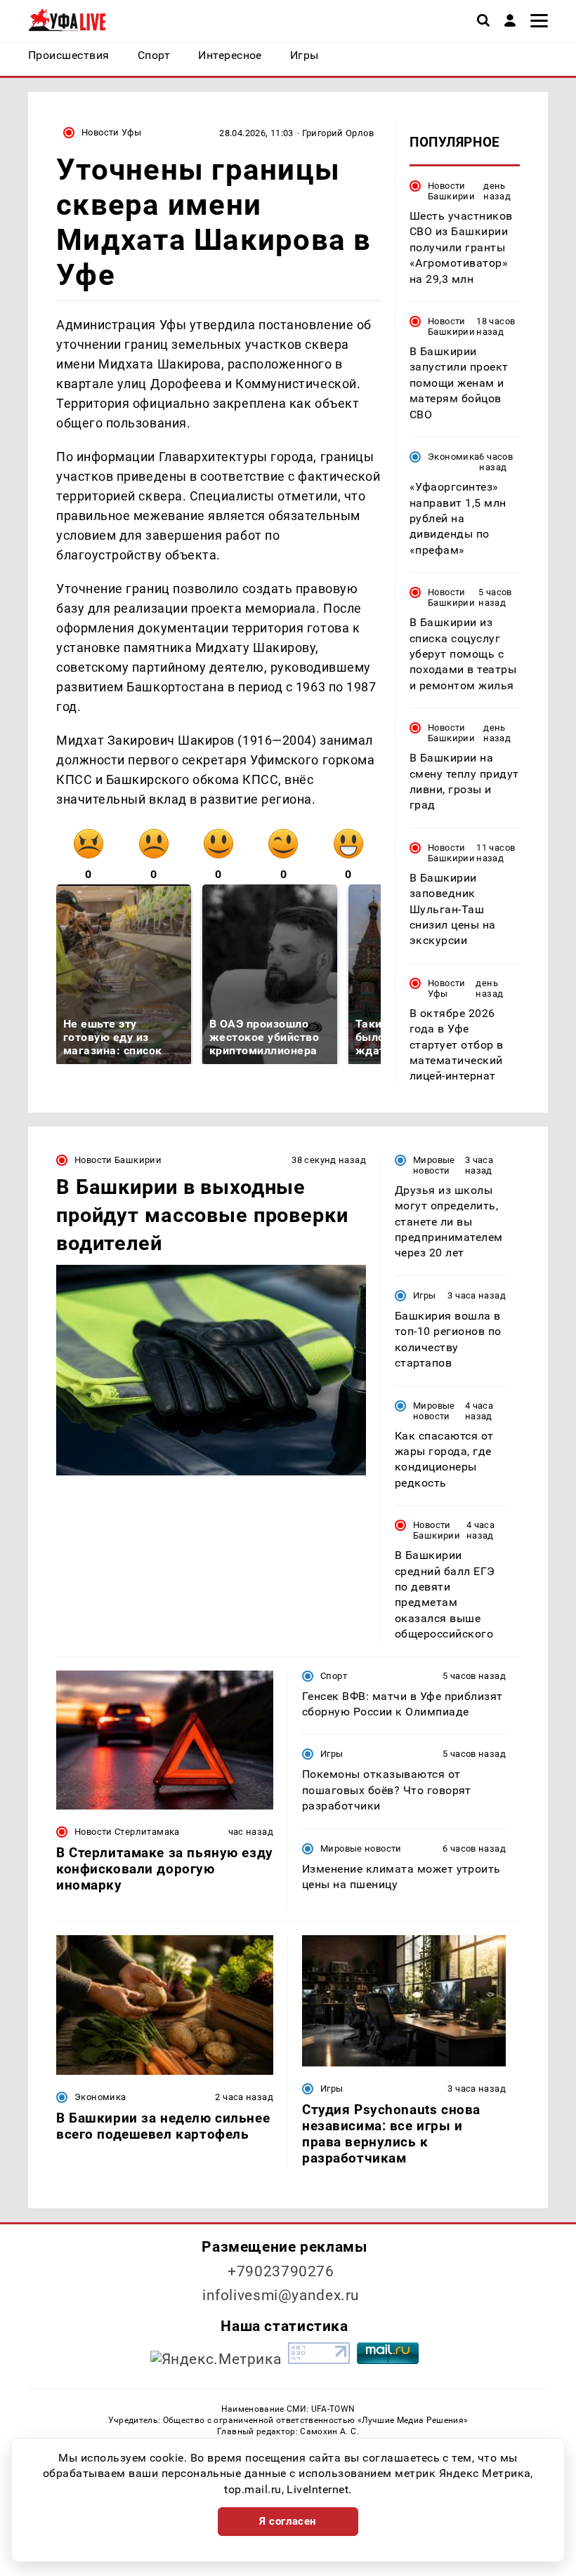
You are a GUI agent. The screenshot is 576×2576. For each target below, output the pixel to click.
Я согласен (288, 2521)
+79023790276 (281, 2271)
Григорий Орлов (338, 133)
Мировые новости (434, 1165)
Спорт (334, 1676)
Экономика (453, 457)
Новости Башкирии (451, 191)
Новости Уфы (111, 132)
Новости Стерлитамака (127, 1832)
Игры (425, 1295)
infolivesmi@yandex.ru (281, 2295)
